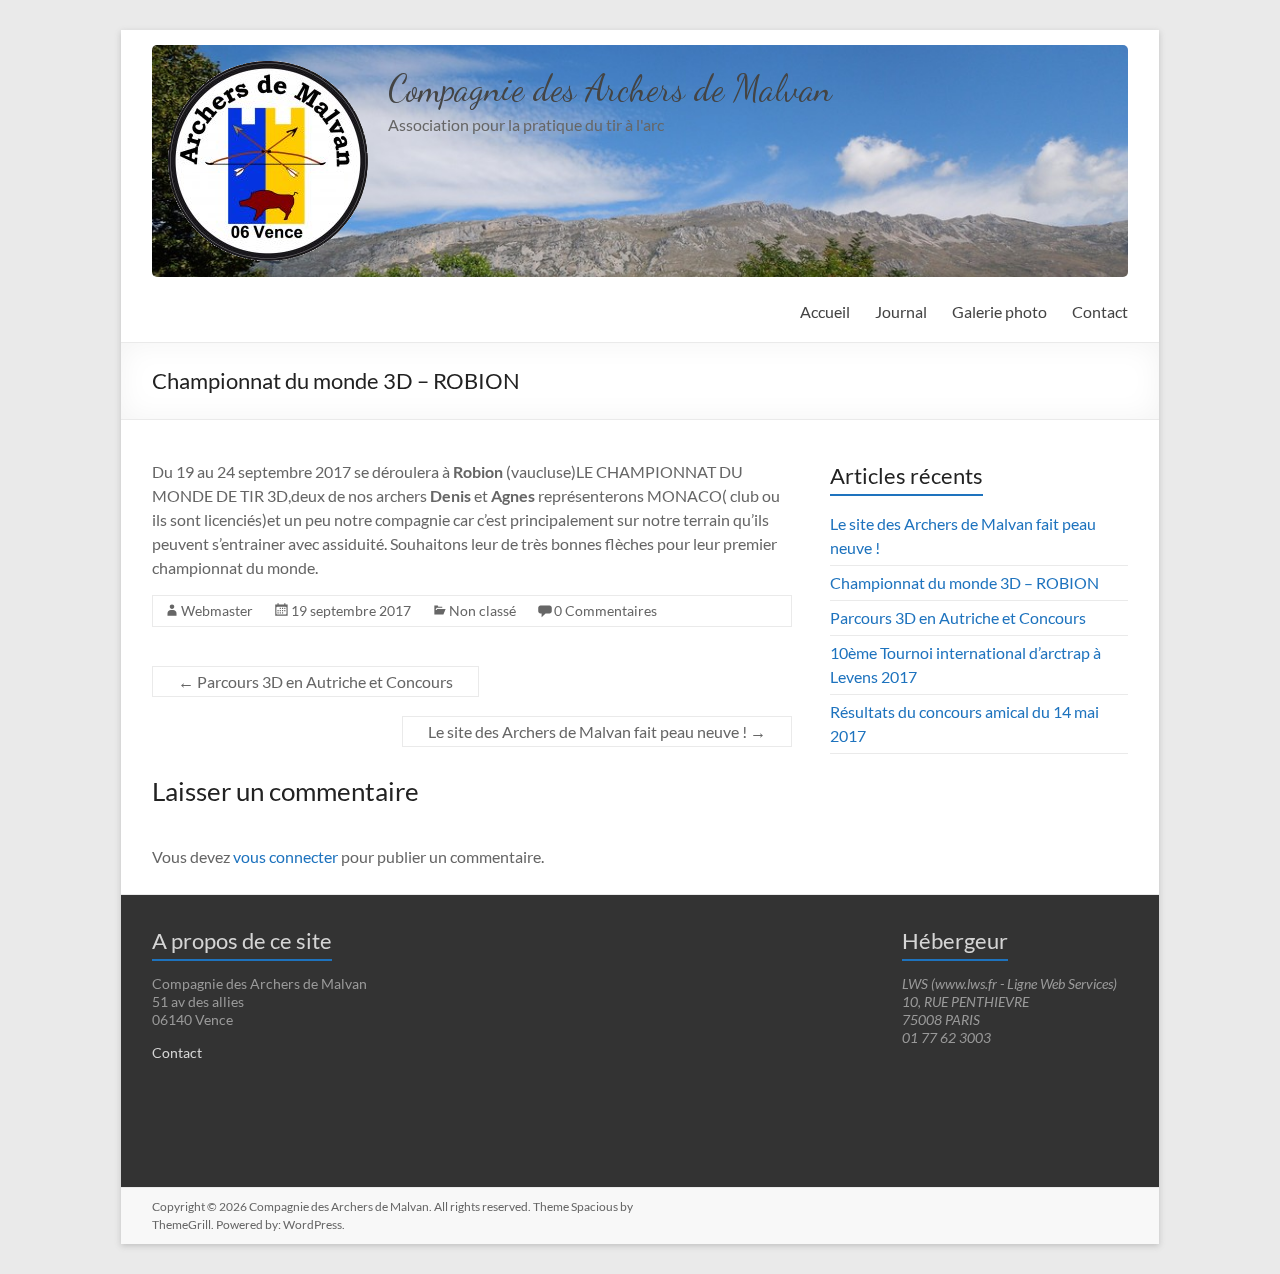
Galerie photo (999, 311)
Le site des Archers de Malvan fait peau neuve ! (597, 731)
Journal (901, 311)
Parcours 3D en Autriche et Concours (315, 681)
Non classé (482, 610)
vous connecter (285, 856)
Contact (1100, 311)
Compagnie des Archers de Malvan (610, 88)
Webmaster (217, 610)
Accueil (825, 311)
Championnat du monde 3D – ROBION (964, 582)
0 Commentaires (605, 610)
